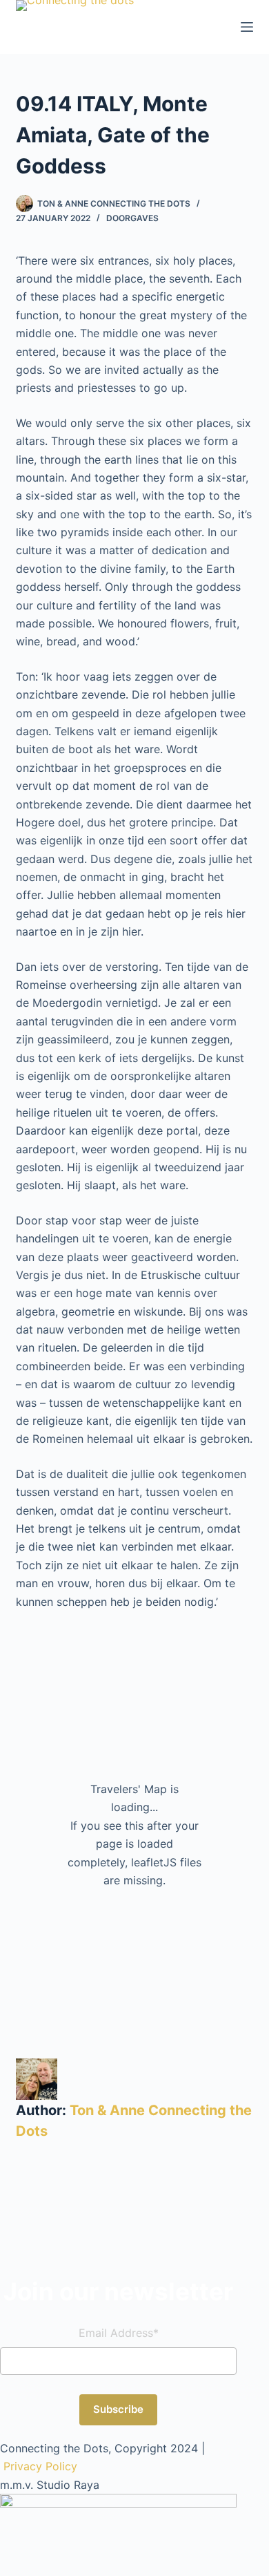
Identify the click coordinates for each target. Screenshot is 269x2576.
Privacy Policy (40, 2466)
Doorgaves (132, 218)
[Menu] (247, 27)
